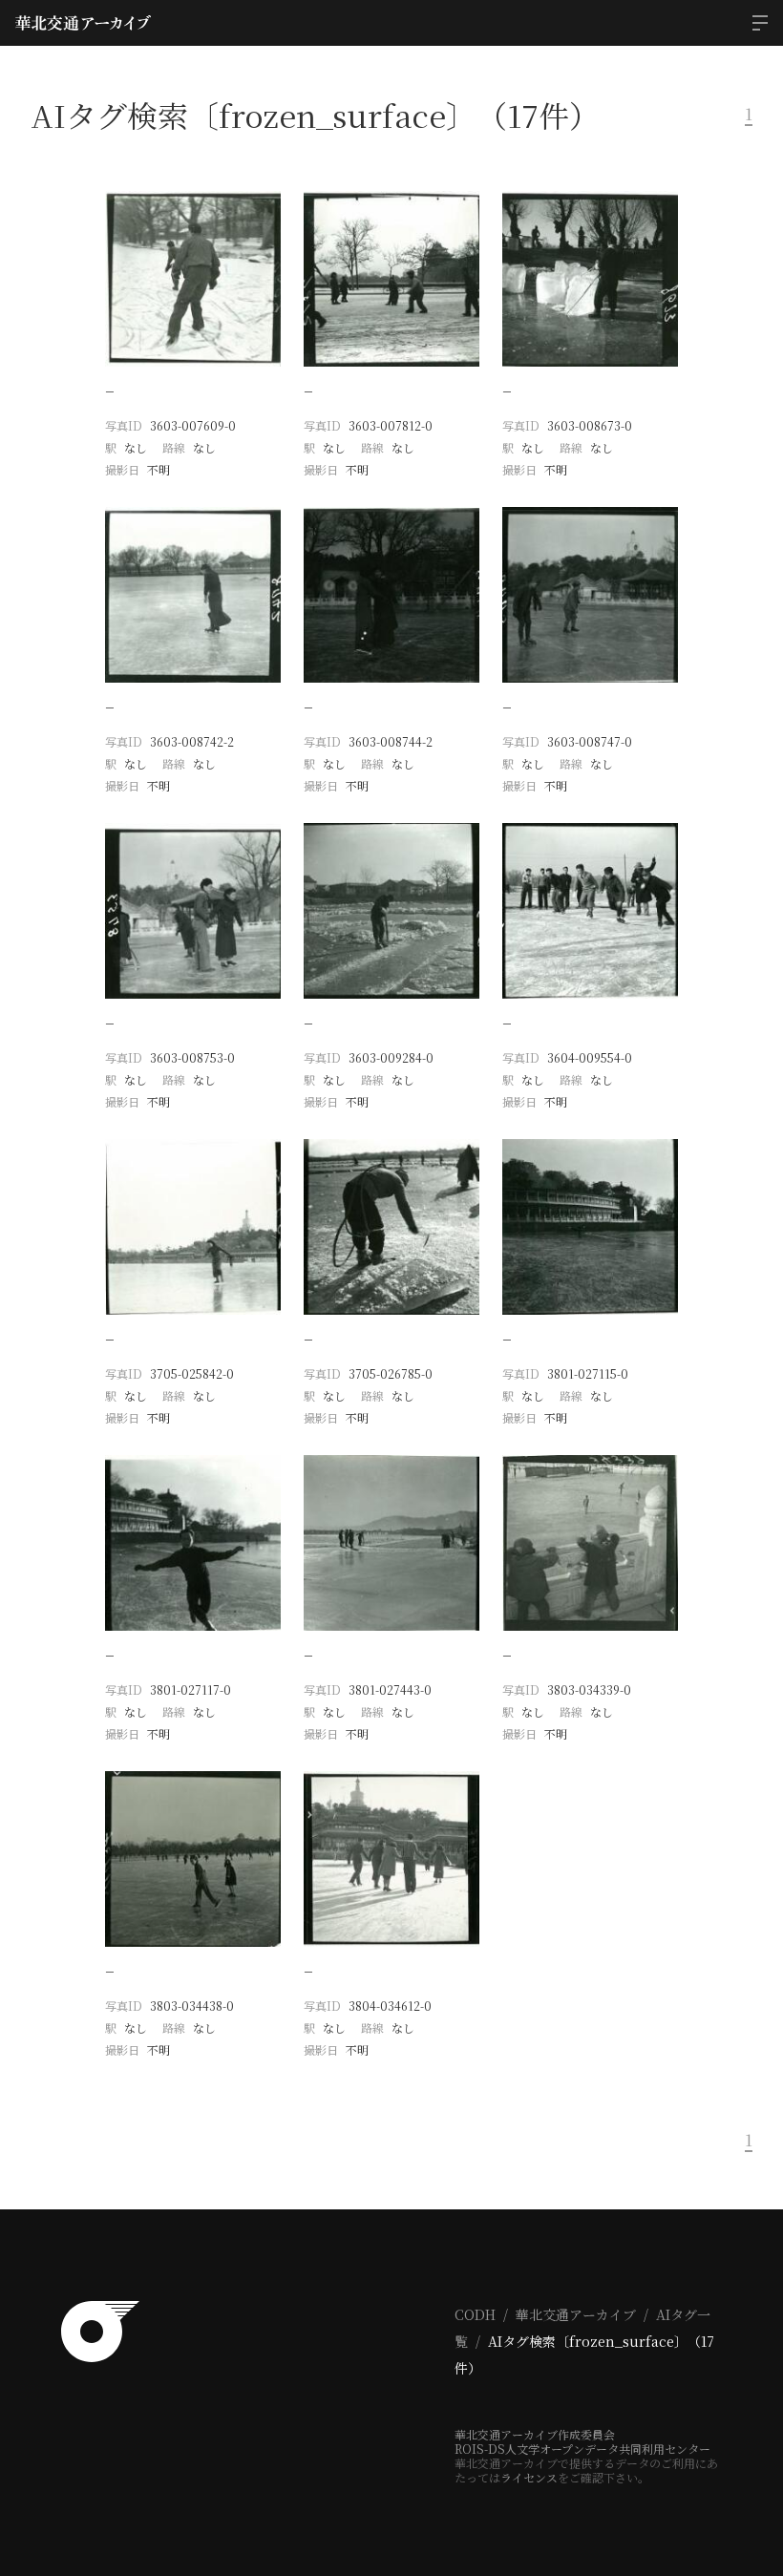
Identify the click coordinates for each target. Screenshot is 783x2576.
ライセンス (529, 2477)
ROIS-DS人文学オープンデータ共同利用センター (582, 2449)
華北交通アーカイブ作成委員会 (535, 2434)
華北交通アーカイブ (576, 2314)
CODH (475, 2314)
